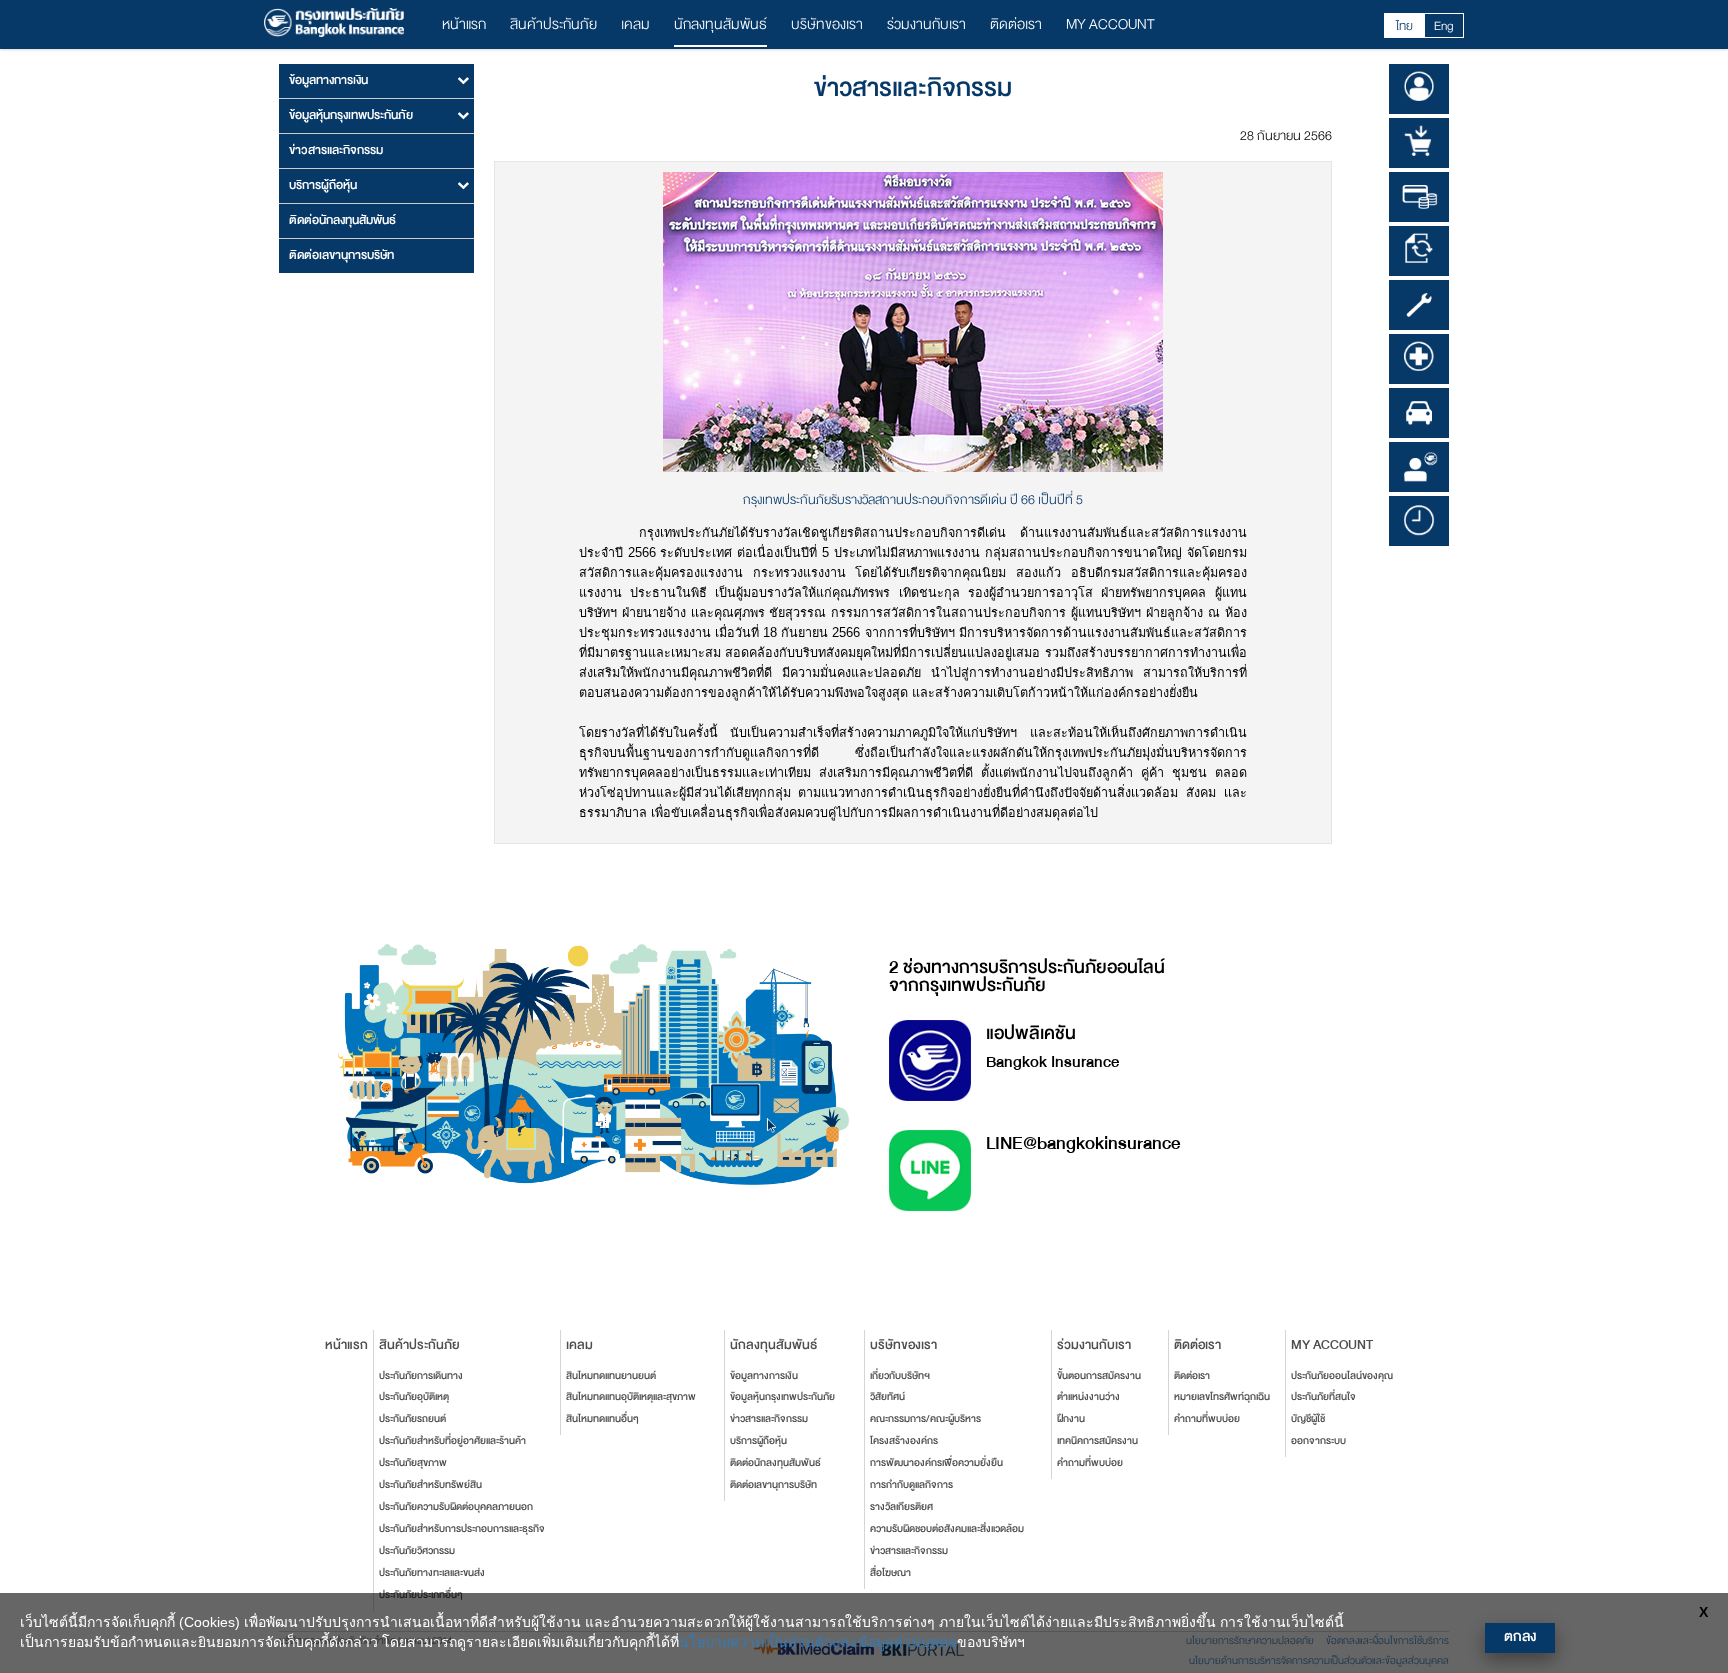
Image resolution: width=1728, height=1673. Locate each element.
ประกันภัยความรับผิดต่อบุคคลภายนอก (456, 1507)
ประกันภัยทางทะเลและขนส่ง (432, 1573)
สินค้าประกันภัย (553, 24)
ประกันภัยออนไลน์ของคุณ (1342, 1376)
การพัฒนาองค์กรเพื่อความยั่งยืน (936, 1463)
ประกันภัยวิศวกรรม (417, 1551)
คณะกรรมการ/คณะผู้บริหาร (925, 1419)
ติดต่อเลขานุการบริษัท (341, 255)
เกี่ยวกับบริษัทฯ (900, 1376)
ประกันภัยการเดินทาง (421, 1376)
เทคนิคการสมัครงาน (1097, 1441)
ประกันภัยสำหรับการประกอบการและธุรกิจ (462, 1529)
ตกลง (1520, 1636)
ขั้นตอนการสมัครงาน (1099, 1376)
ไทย (1404, 26)
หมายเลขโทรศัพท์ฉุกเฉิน (1222, 1397)
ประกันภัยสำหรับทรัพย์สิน (430, 1485)
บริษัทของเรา (827, 24)
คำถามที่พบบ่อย (1090, 1463)
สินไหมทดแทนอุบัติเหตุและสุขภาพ (631, 1397)
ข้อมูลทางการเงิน (764, 1376)
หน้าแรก (464, 24)
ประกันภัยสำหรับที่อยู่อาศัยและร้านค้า (452, 1441)
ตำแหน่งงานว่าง (1088, 1397)
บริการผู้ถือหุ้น (758, 1441)
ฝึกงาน (1071, 1419)
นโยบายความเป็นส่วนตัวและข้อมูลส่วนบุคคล (818, 1642)
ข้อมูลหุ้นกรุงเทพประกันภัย (782, 1397)
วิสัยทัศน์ (887, 1397)
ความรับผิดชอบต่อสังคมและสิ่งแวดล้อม (947, 1529)
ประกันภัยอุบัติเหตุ (414, 1397)
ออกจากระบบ (1318, 1441)
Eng (1444, 26)
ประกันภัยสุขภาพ (413, 1463)
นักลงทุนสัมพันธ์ (720, 24)
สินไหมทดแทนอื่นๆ (602, 1419)
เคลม (635, 24)
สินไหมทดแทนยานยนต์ (611, 1376)
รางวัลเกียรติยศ (901, 1507)
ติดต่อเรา (1016, 24)
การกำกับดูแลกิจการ (911, 1485)
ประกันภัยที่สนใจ (1323, 1397)
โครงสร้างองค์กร (904, 1441)
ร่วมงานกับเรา (926, 24)
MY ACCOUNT (1110, 24)
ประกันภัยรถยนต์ (412, 1419)
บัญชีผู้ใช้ (1308, 1419)
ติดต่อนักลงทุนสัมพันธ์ (342, 220)
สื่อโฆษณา (890, 1573)
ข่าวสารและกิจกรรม (336, 150)
